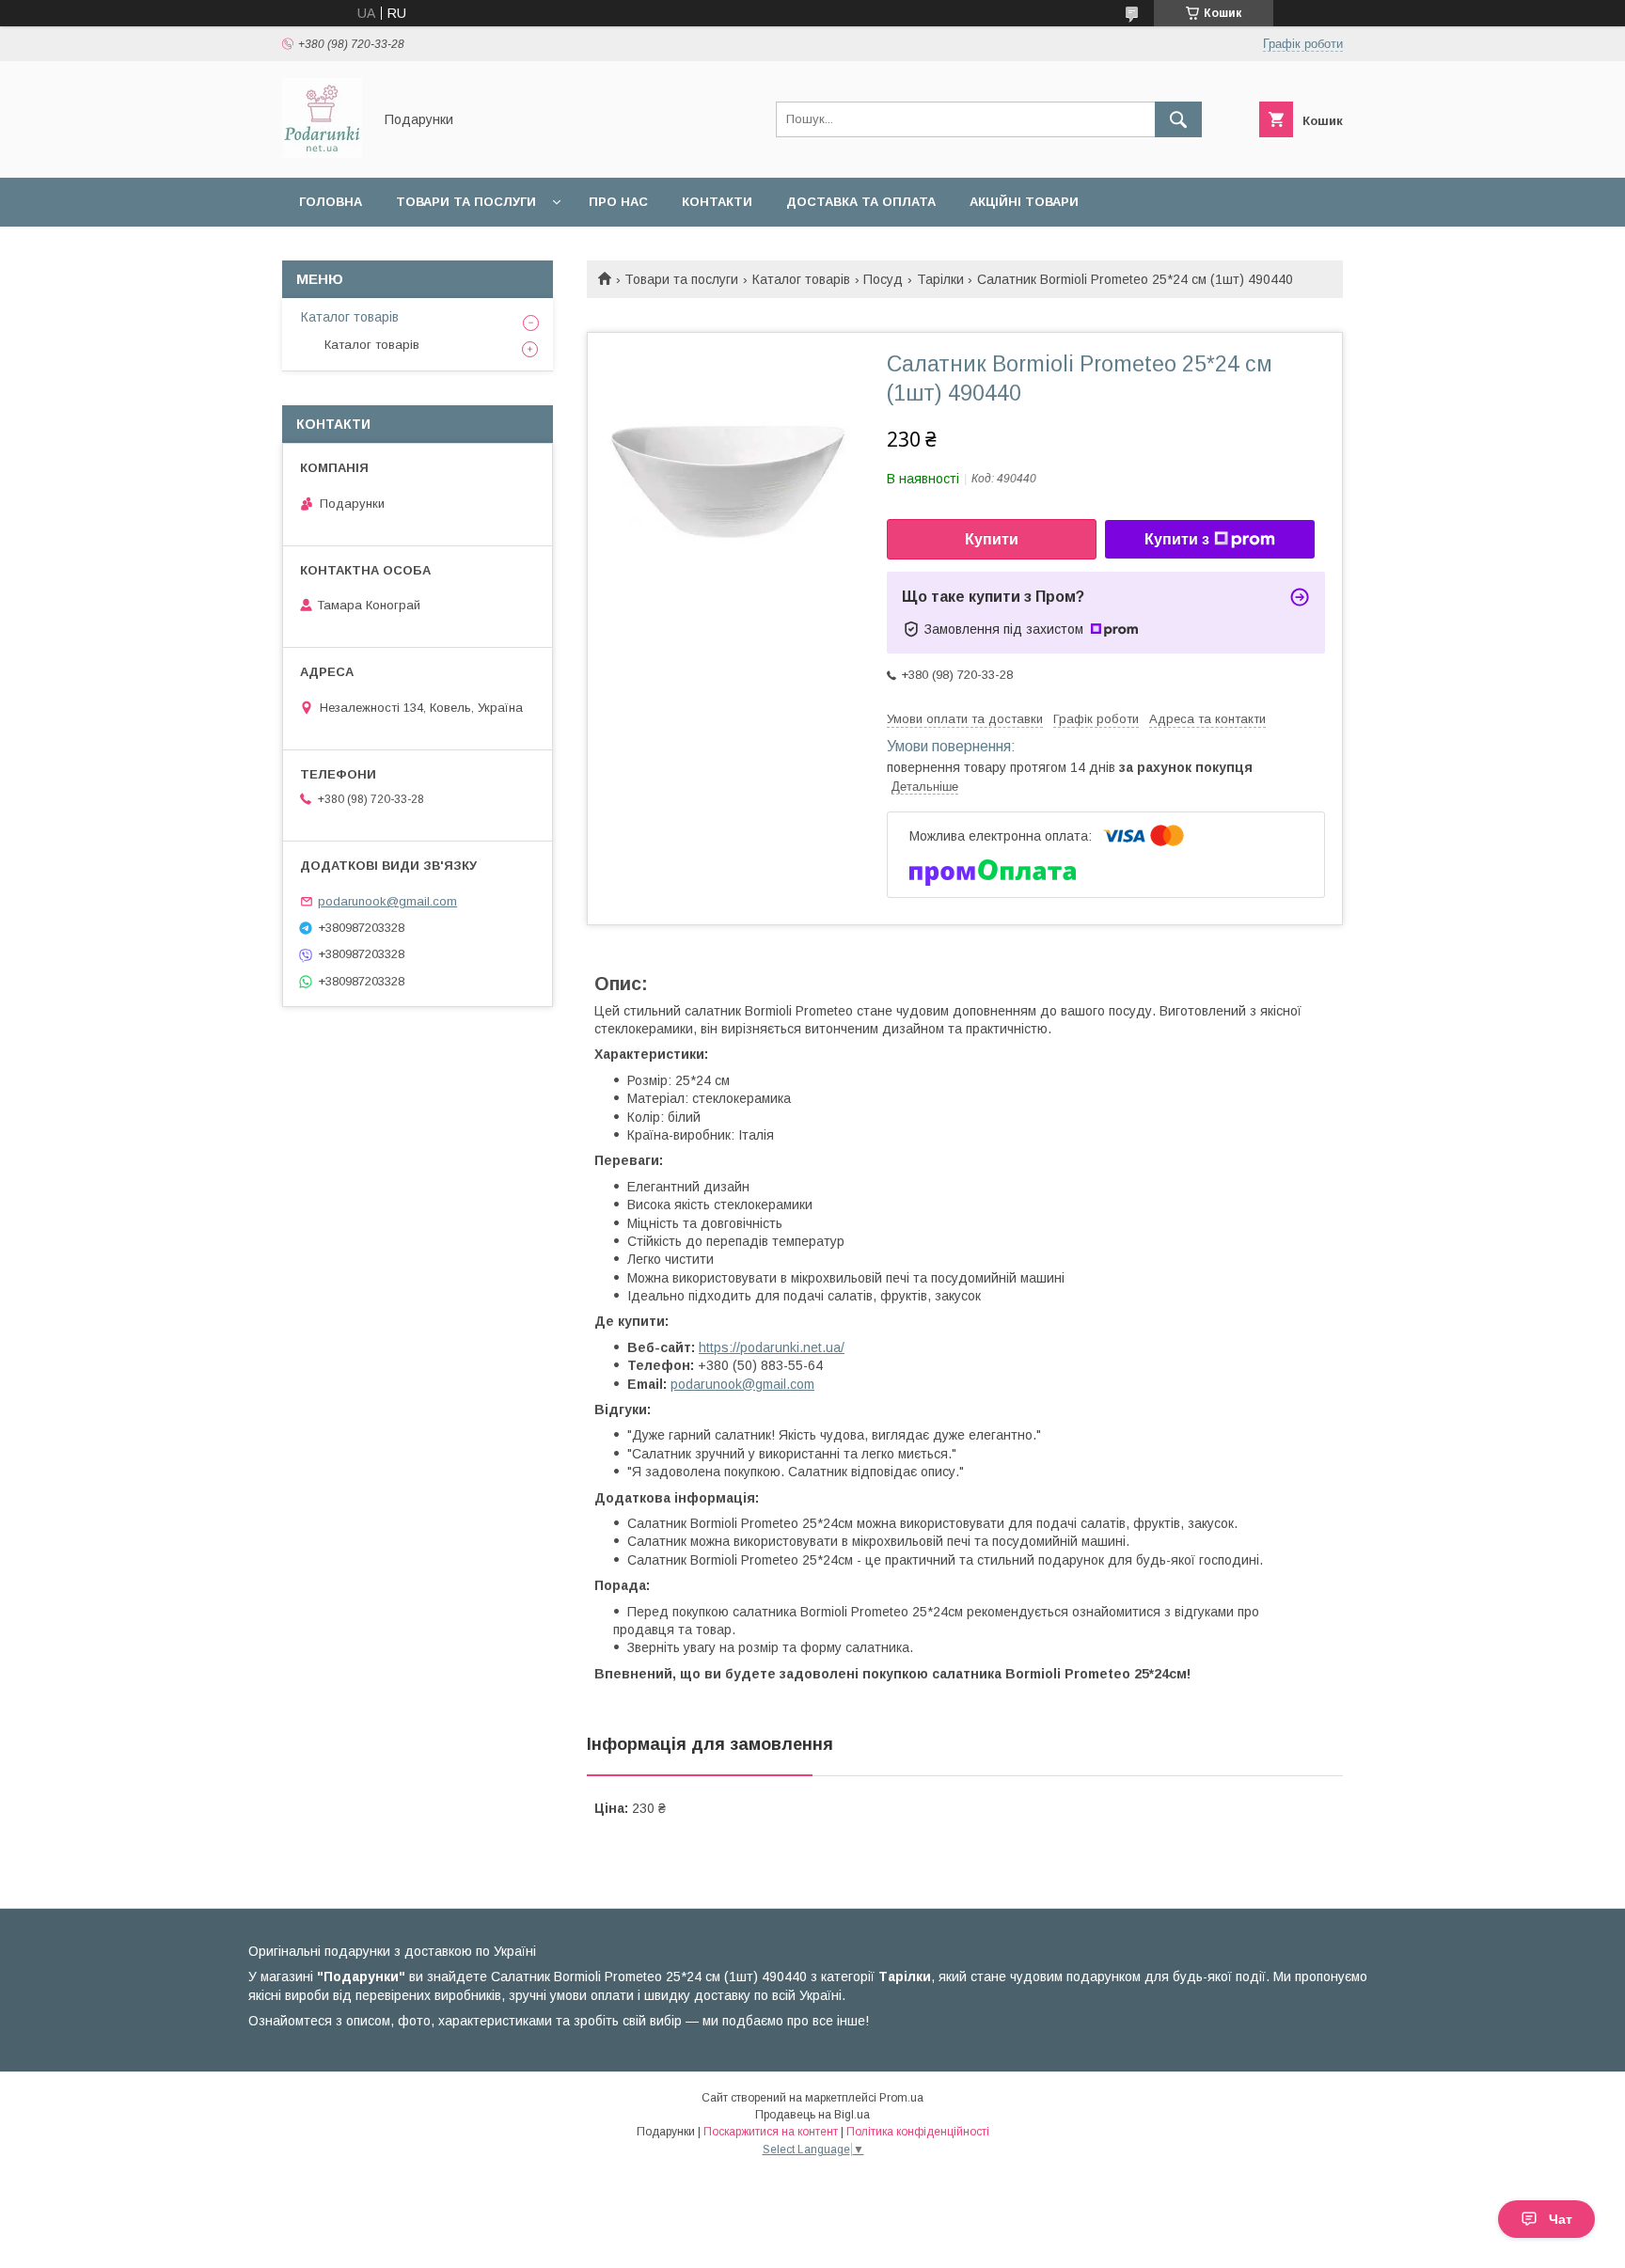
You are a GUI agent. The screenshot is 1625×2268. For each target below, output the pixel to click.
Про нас (618, 202)
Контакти (717, 202)
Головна (331, 202)
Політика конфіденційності (918, 2132)
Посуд (883, 279)
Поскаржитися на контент (771, 2132)
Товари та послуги (466, 202)
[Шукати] (1178, 119)
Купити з (1177, 539)
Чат (1561, 2219)
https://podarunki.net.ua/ (772, 1347)
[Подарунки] (322, 153)
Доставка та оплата (861, 202)
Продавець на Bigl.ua (812, 2115)
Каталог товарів (801, 279)
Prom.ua (901, 2098)
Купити (992, 539)
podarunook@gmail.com (742, 1384)
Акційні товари (1024, 202)
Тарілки (940, 279)
